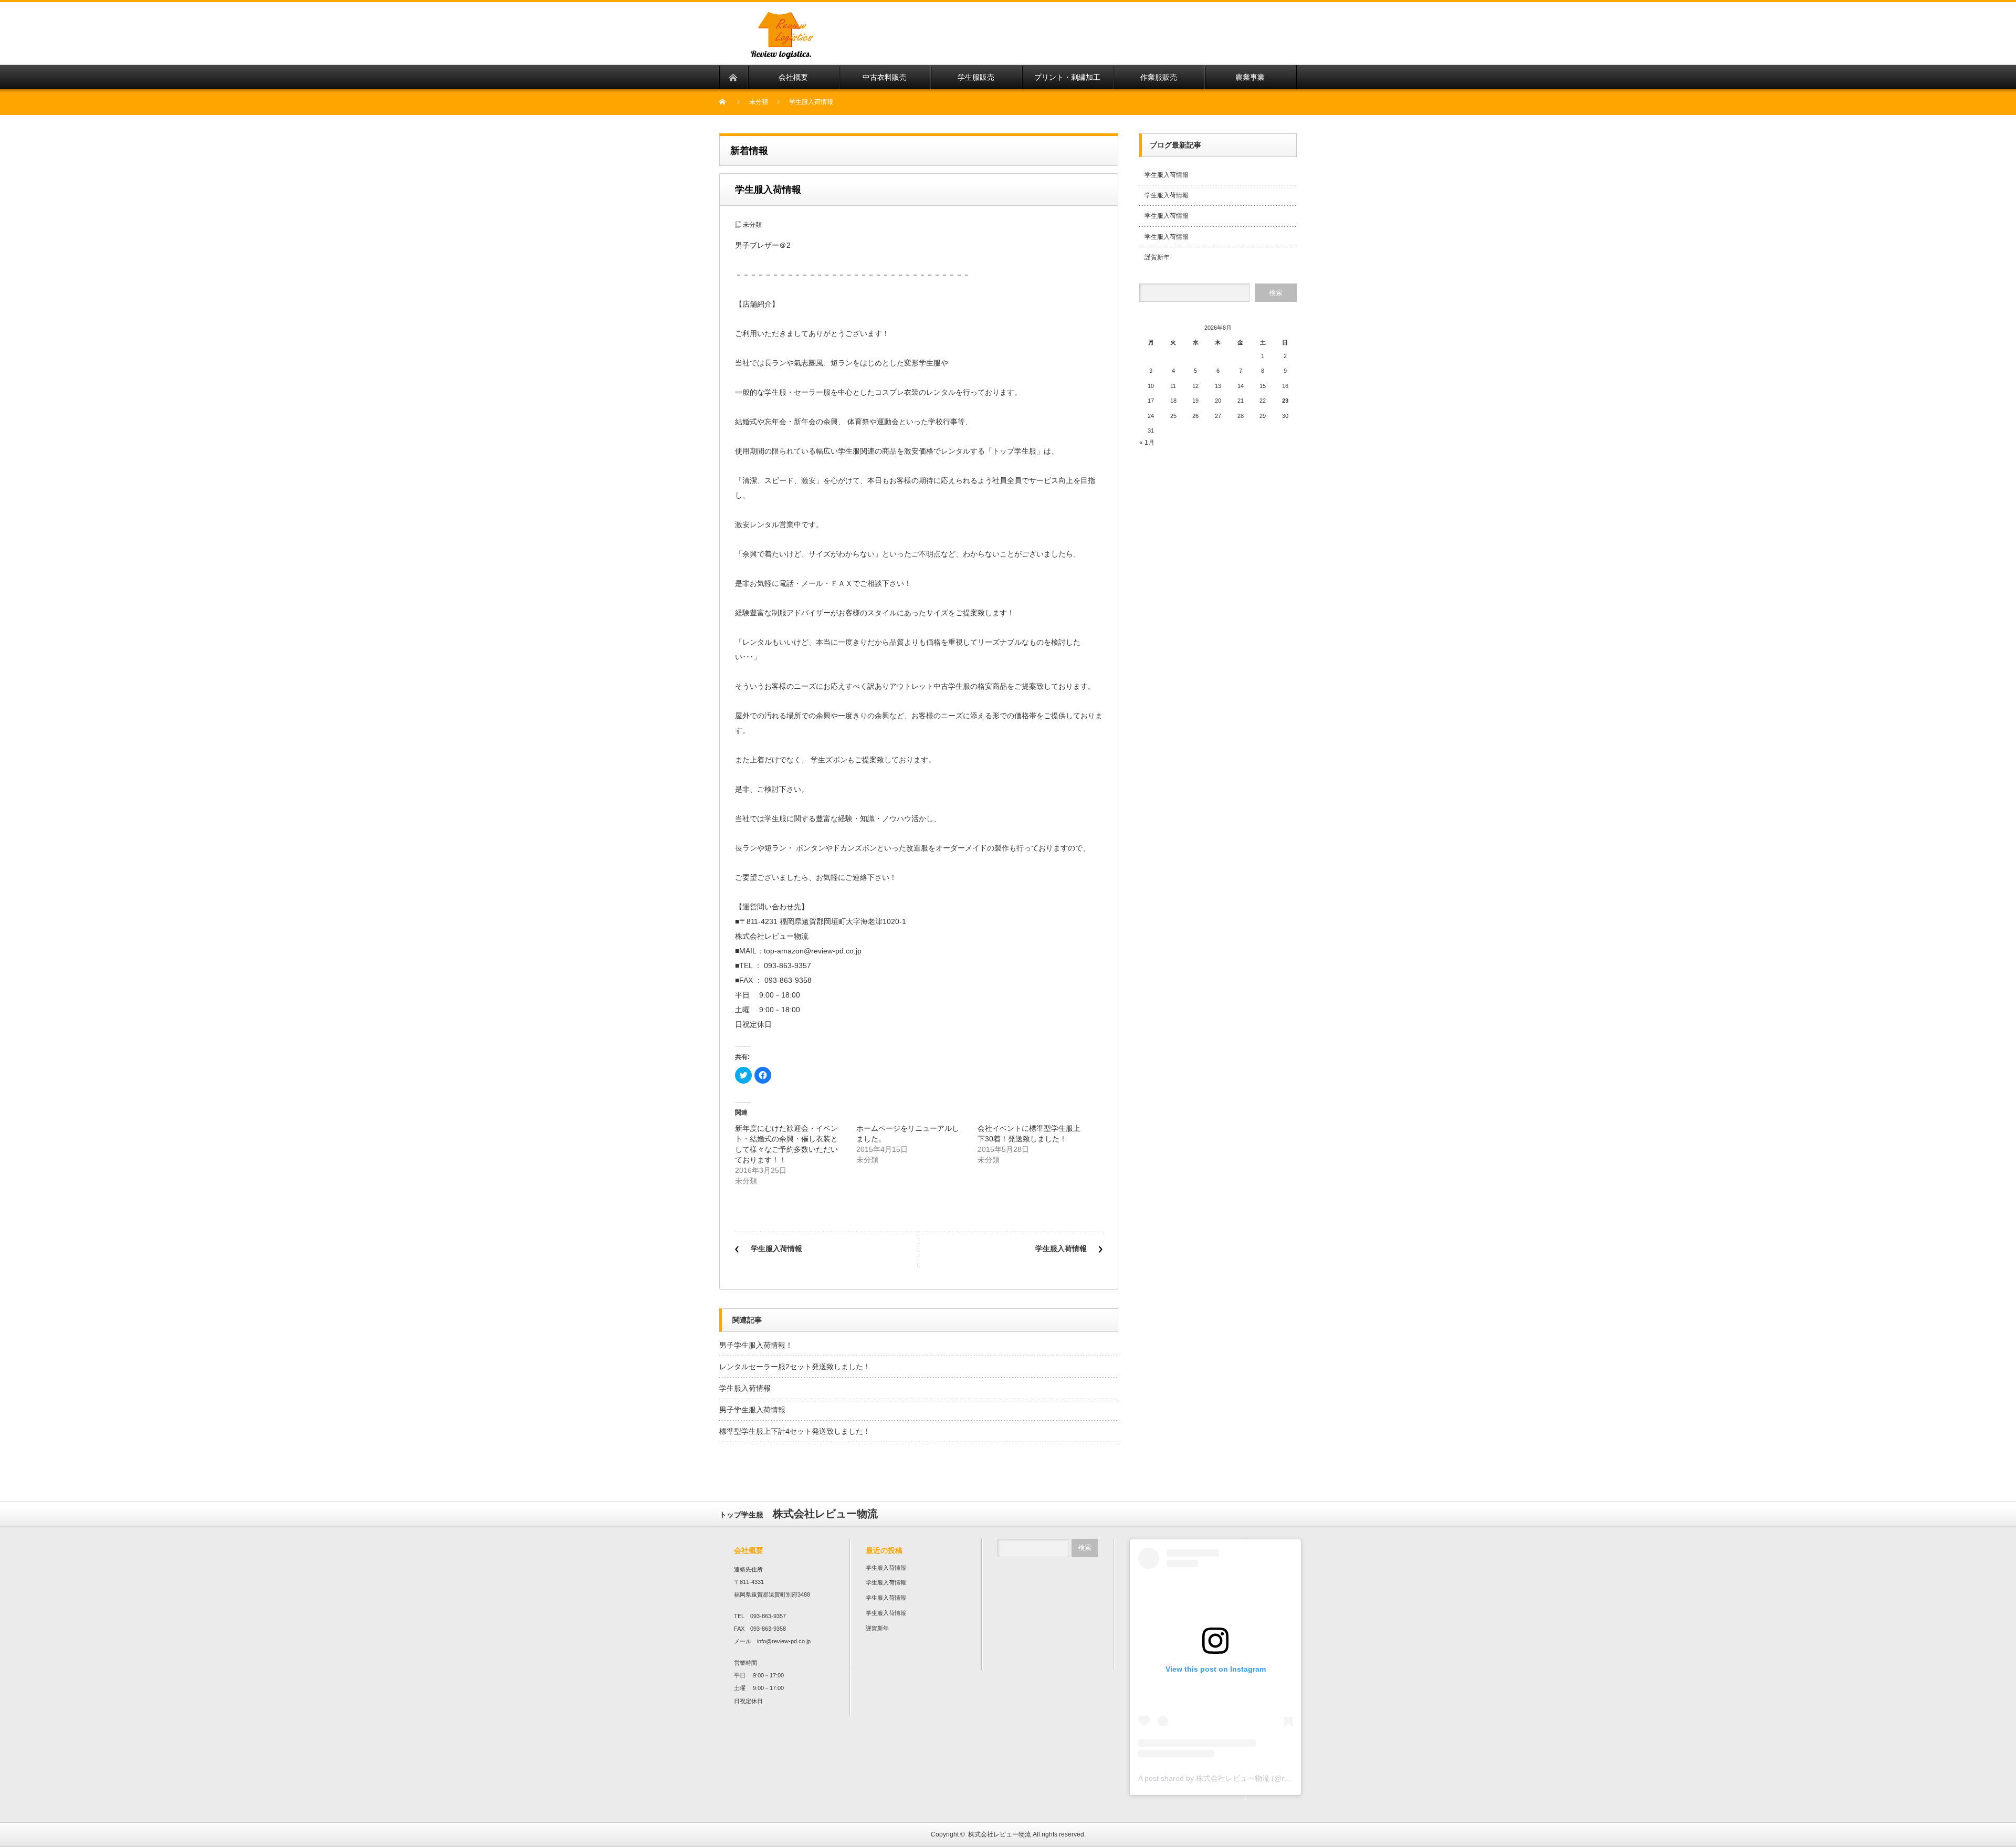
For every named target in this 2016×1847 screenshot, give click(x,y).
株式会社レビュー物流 (1000, 1834)
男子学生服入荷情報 (752, 1410)
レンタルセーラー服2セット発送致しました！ (795, 1367)
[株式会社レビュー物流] (891, 59)
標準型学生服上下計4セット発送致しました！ (795, 1431)
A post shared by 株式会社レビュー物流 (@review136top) (1233, 1778)
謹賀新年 (1157, 257)
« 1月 (1147, 443)
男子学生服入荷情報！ (756, 1345)
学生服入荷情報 (776, 1248)
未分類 (759, 102)
